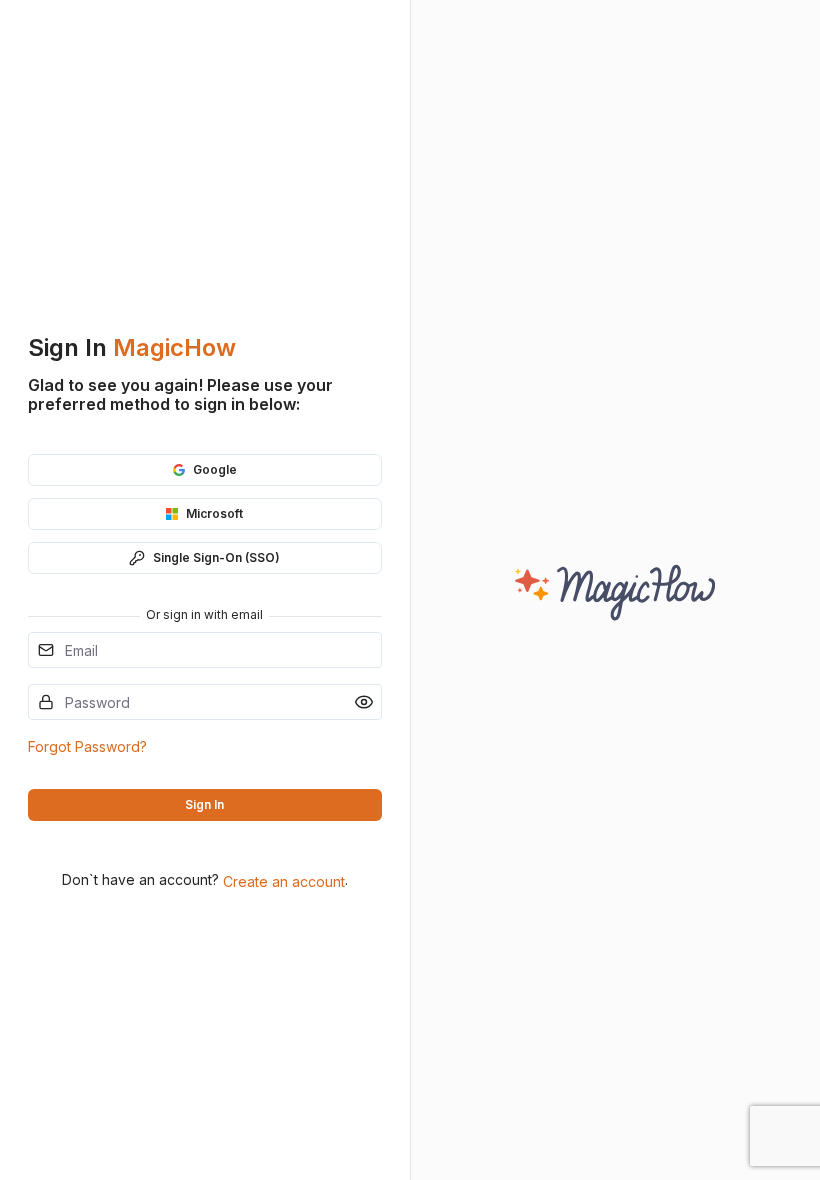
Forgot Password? (87, 746)
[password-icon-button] (364, 702)
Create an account (284, 881)
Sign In (204, 804)
